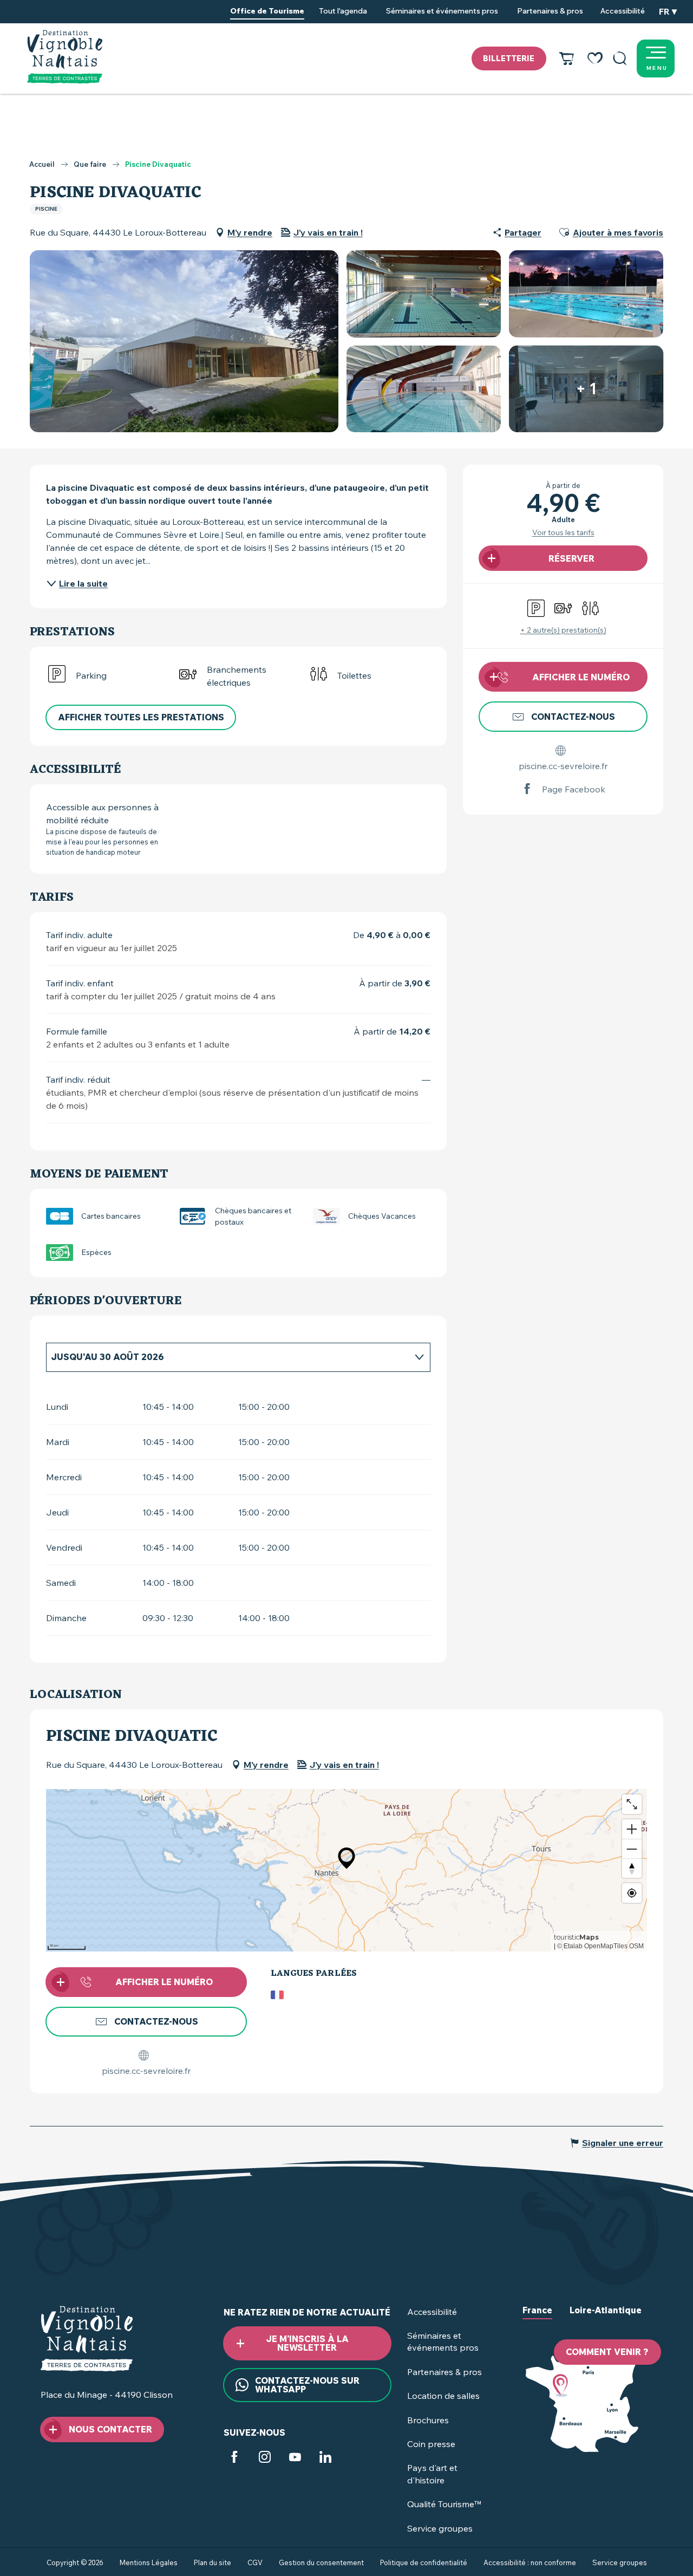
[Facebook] (234, 2458)
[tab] (227, 1357)
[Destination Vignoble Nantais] (65, 57)
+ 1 (586, 389)
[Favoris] (595, 58)
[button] (620, 58)
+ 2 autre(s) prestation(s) (563, 630)
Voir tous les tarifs (563, 532)
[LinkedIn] (325, 2458)
